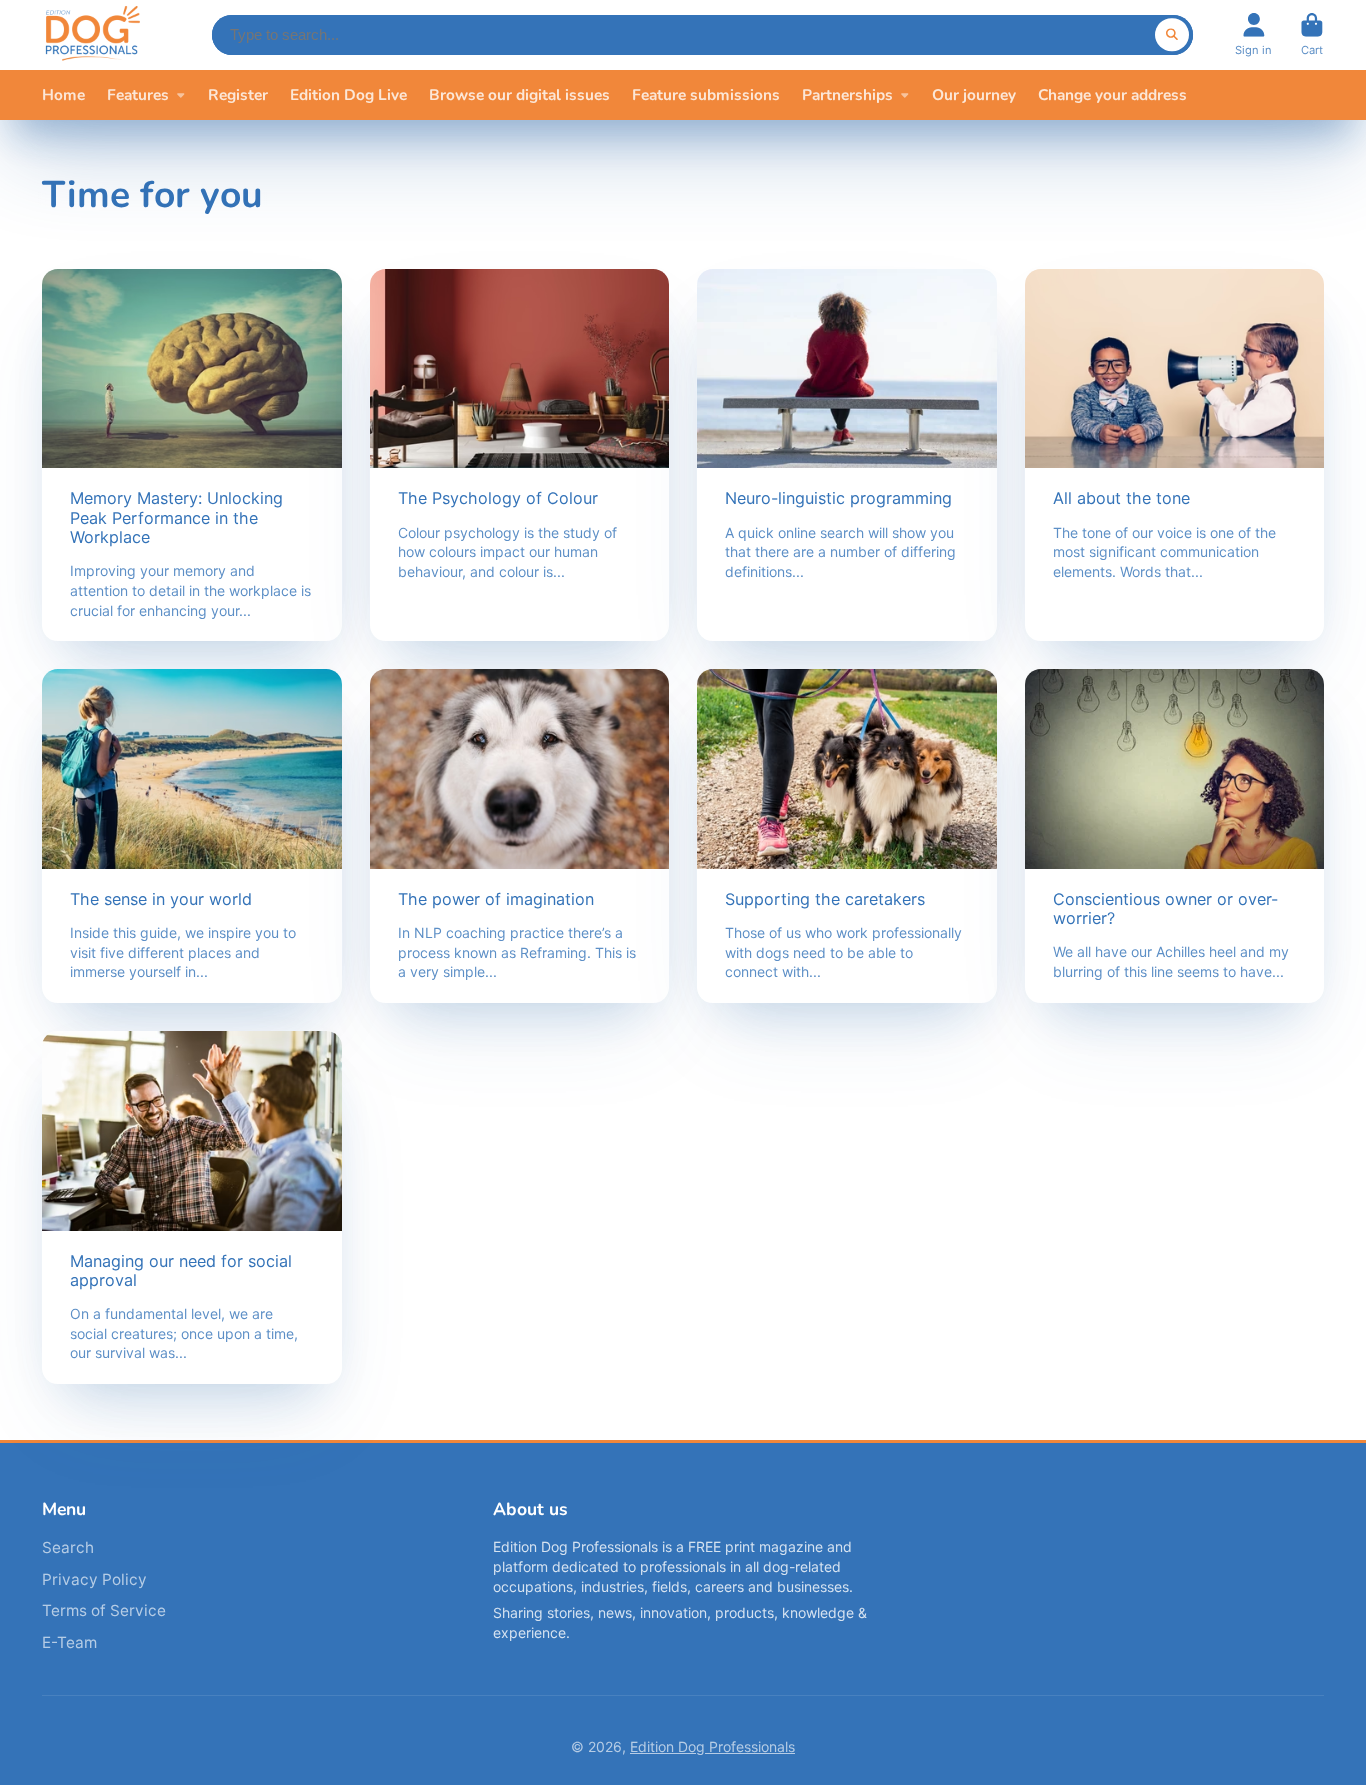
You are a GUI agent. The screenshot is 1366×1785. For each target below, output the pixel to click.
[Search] (1172, 35)
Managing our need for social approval (192, 1207)
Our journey (974, 94)
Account (1253, 34)
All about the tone (1175, 455)
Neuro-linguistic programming (847, 455)
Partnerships (847, 94)
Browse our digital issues (519, 94)
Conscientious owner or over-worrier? (1175, 836)
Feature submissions (706, 94)
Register (238, 94)
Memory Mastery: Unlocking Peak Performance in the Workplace (192, 455)
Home (63, 94)
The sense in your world (192, 836)
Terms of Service (104, 1610)
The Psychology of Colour (520, 455)
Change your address (1112, 94)
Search (68, 1547)
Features (138, 94)
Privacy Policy (94, 1579)
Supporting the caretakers (847, 836)
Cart (1312, 34)
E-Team (69, 1642)
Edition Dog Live (348, 94)
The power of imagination (520, 836)
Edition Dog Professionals (712, 1746)
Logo (92, 35)
